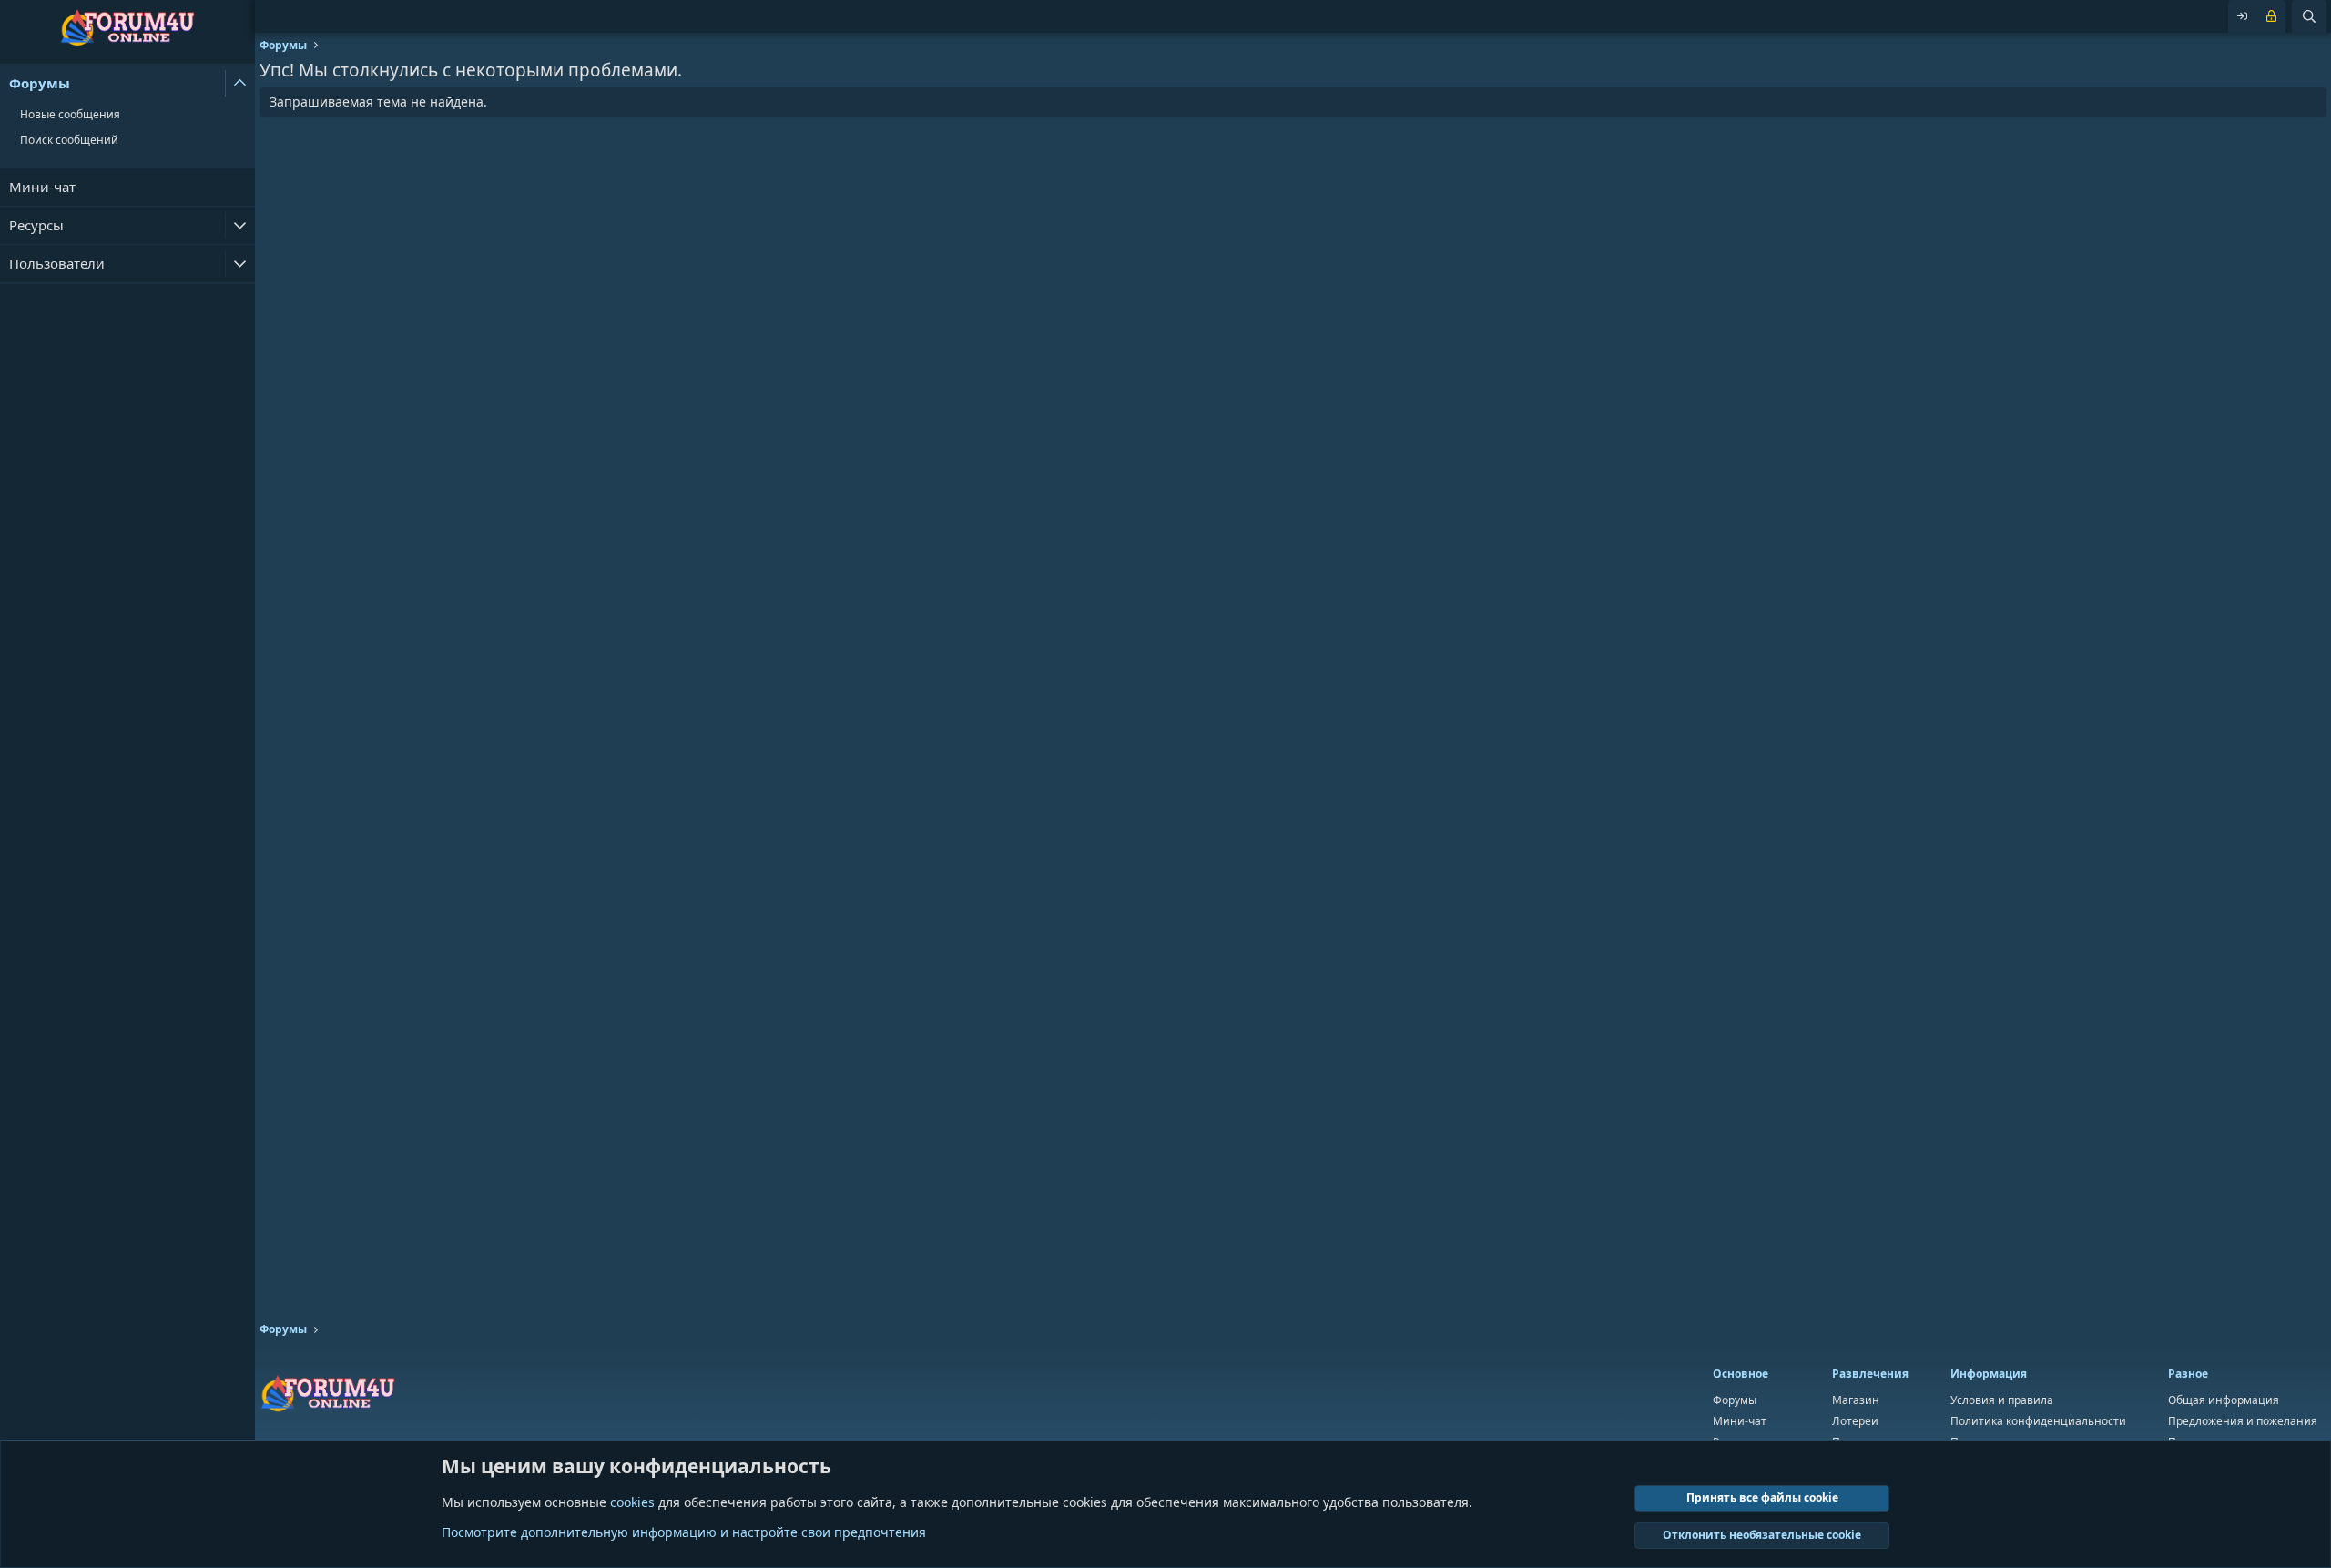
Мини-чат (42, 187)
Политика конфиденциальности (2038, 1421)
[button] (240, 83)
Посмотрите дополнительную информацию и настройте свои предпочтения (684, 1532)
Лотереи (1855, 1421)
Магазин (1856, 1400)
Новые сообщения (70, 114)
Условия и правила (2002, 1400)
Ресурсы (36, 225)
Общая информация (2224, 1400)
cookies (632, 1502)
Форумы (40, 83)
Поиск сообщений (69, 140)
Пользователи (57, 263)
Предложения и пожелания (2243, 1421)
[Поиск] (2309, 16)
